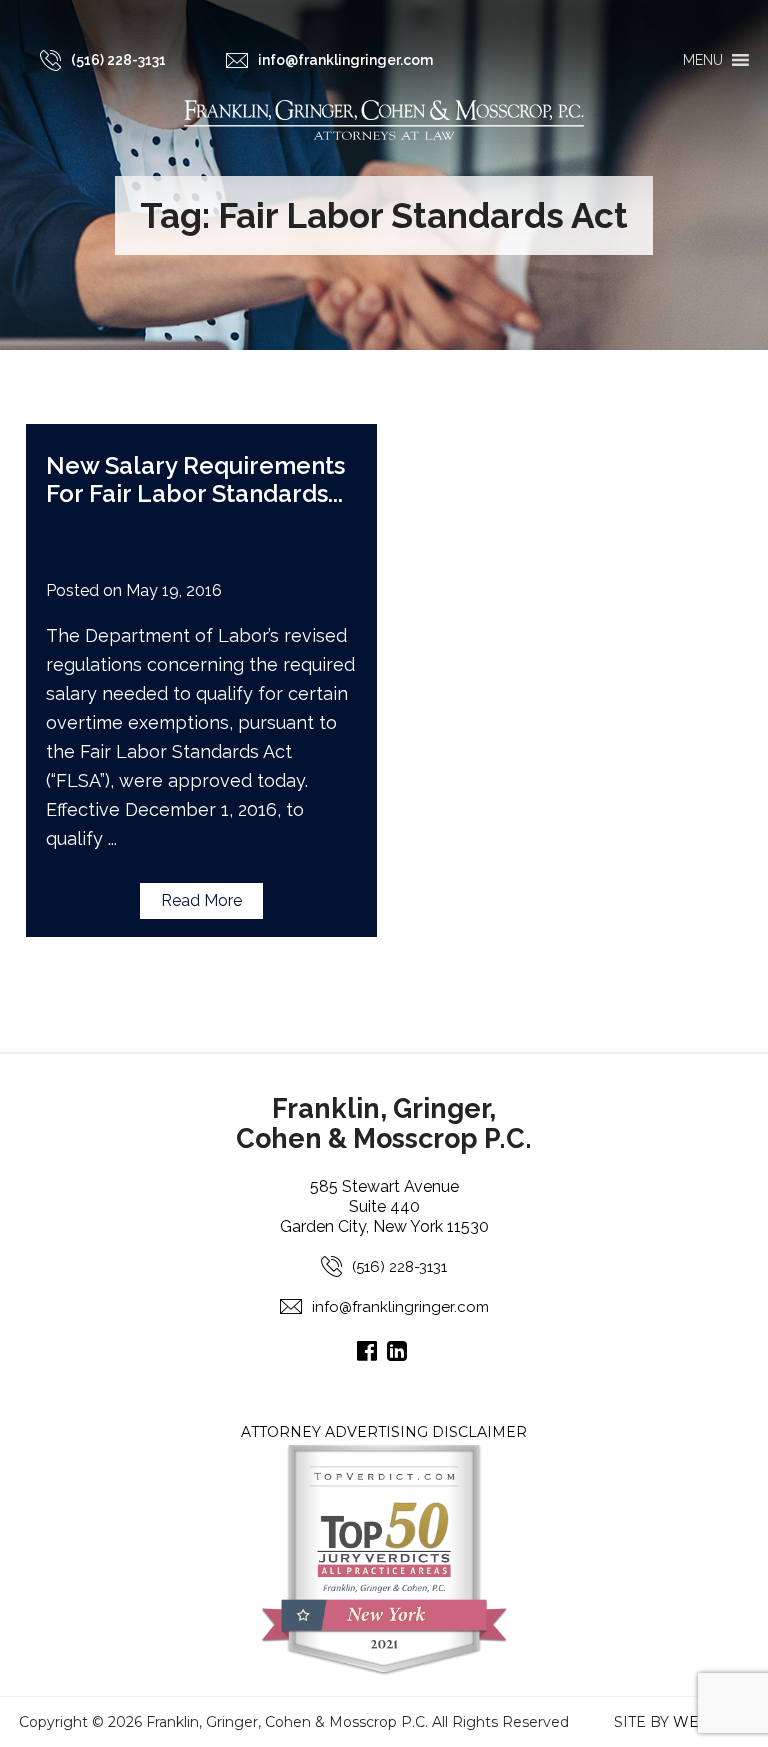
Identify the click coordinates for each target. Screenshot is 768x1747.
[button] (703, 60)
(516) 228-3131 (399, 1267)
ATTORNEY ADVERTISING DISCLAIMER (384, 1432)
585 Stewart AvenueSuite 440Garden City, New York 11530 (384, 1206)
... (335, 493)
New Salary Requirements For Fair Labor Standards (195, 479)
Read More (201, 900)
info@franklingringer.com (400, 1307)
